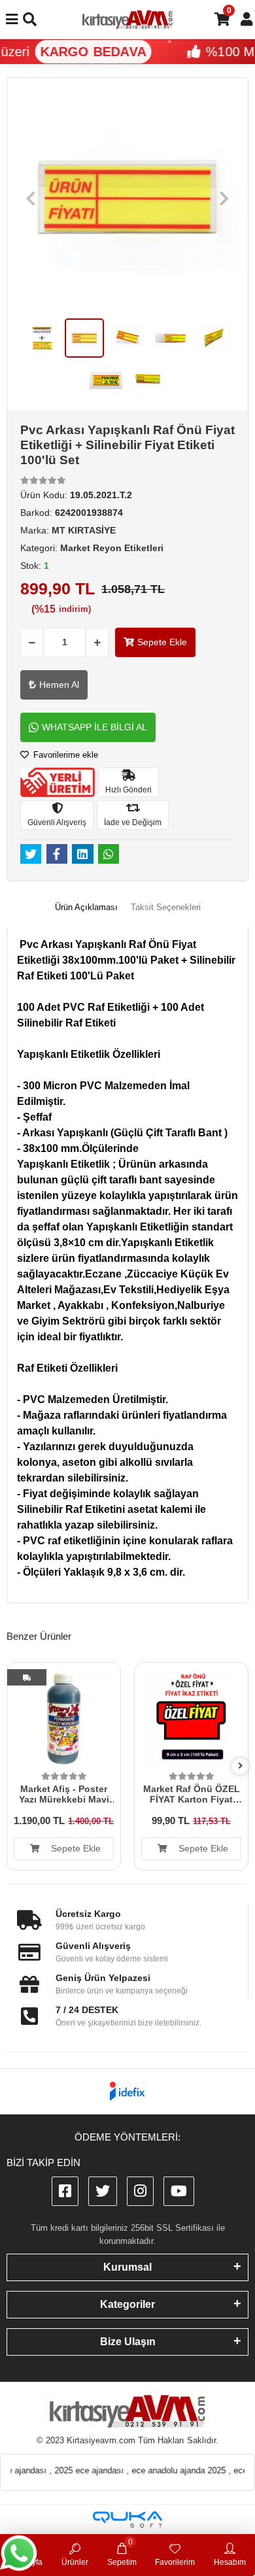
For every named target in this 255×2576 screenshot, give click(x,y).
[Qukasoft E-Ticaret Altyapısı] (127, 2519)
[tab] (86, 907)
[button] (31, 198)
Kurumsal (127, 2267)
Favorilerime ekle (64, 755)
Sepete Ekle (162, 642)
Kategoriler (127, 2304)
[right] (241, 1766)
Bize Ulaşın (128, 2342)
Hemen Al (59, 685)
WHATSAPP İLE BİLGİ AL (94, 727)
